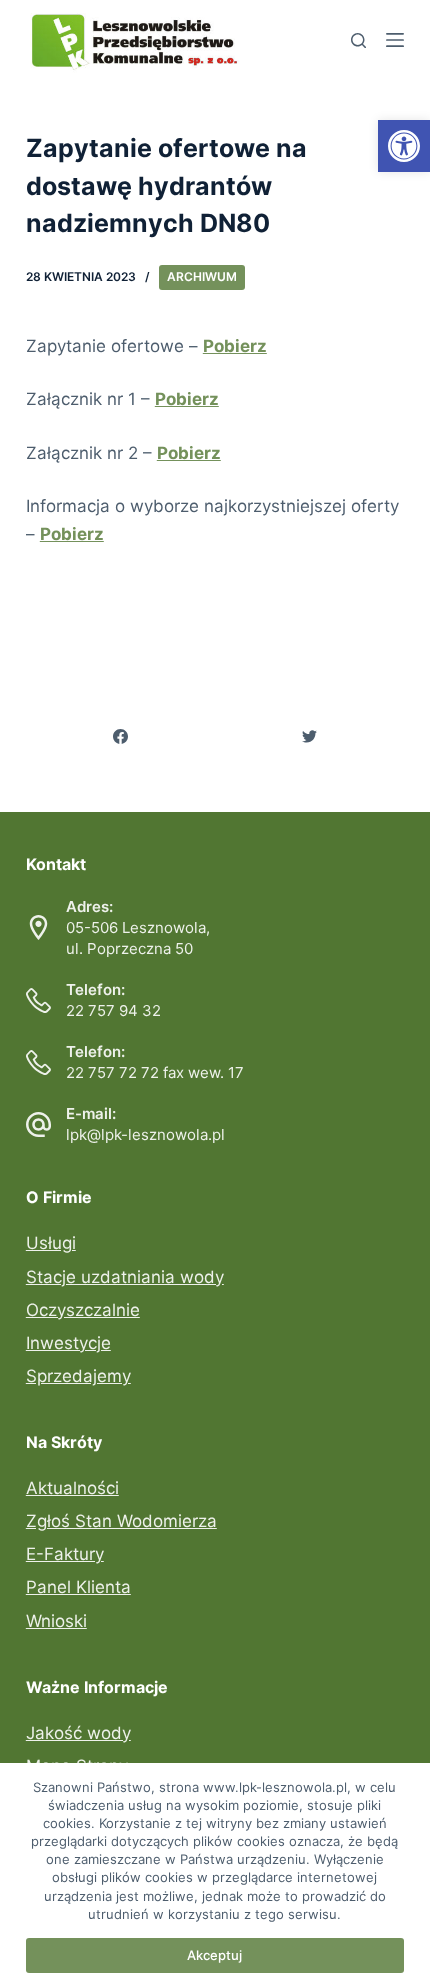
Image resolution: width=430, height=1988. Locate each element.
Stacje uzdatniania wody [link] (125, 1277)
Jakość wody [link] (78, 1733)
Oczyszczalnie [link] (83, 1310)
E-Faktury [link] (65, 1554)
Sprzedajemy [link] (78, 1376)
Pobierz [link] (187, 399)
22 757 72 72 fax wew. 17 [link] (155, 1072)
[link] (404, 146)
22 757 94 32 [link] (113, 1010)
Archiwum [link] (202, 276)
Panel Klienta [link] (78, 1587)
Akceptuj (214, 1955)
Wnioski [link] (56, 1621)
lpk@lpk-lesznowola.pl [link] (145, 1134)
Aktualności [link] (72, 1488)
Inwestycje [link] (68, 1343)
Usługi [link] (51, 1243)
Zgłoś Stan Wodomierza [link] (121, 1521)
